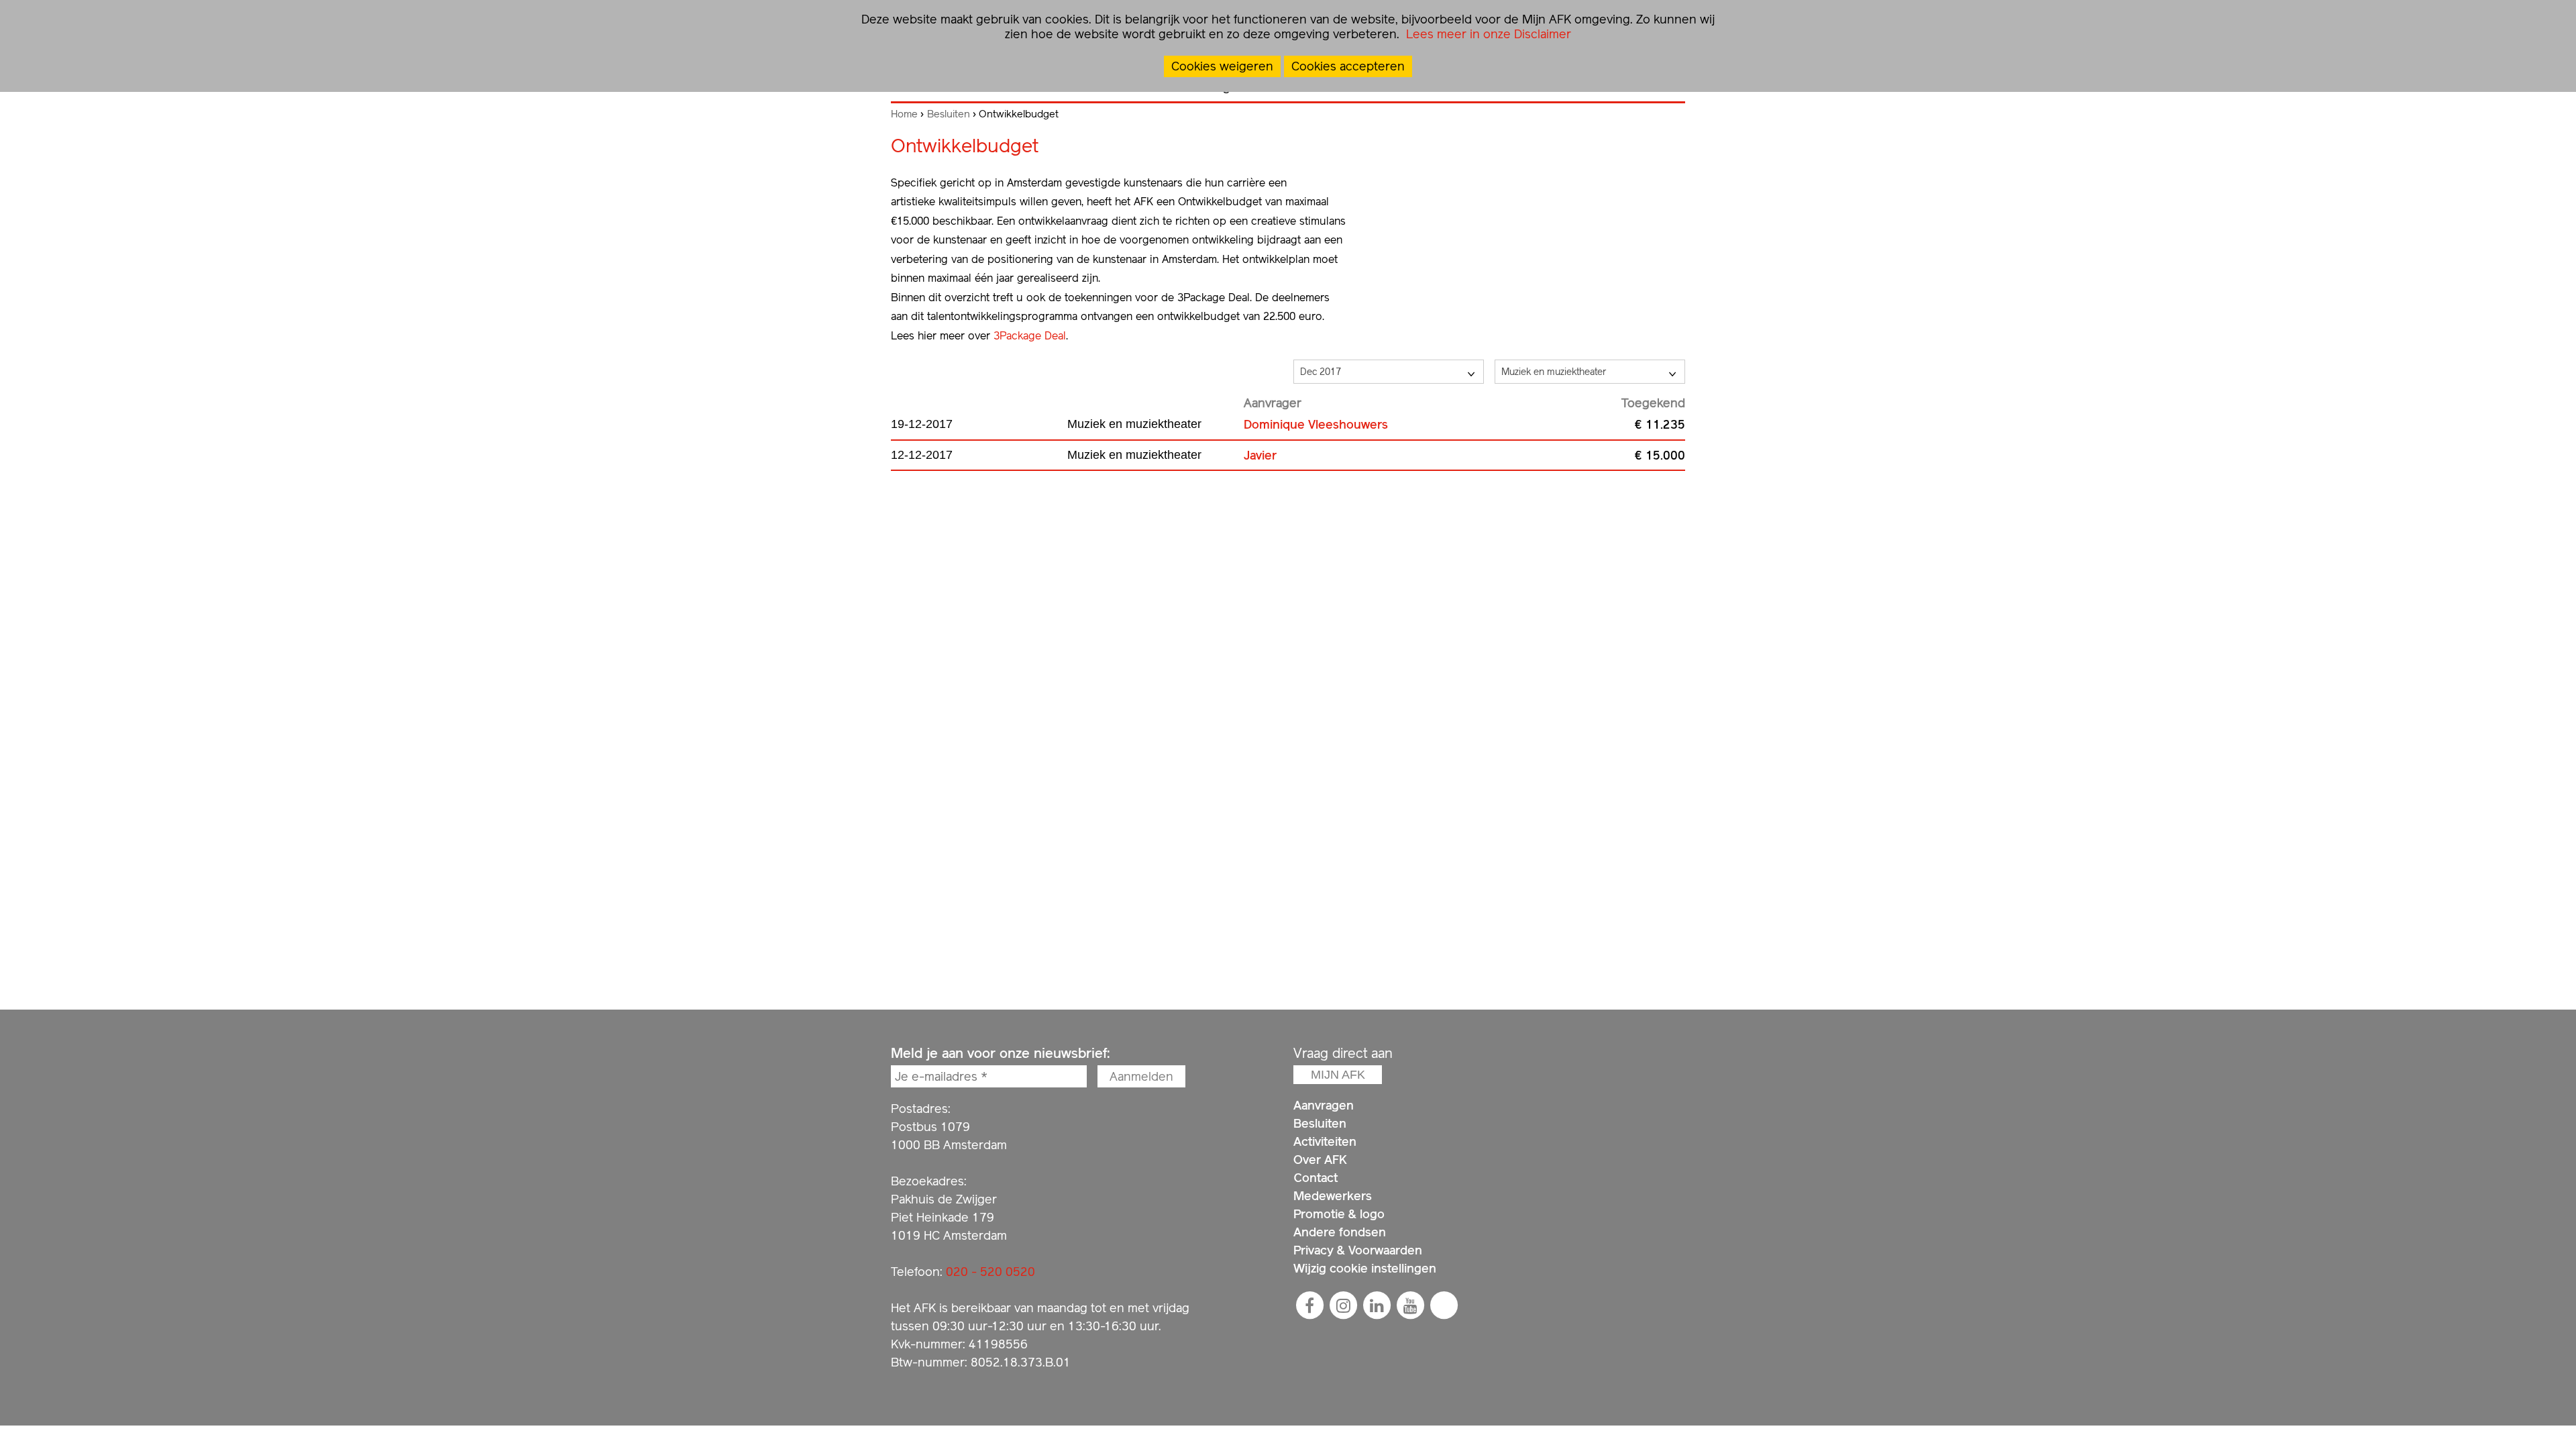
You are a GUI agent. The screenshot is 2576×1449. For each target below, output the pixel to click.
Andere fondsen (1340, 1232)
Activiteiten (1325, 1141)
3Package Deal (1030, 336)
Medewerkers (1333, 1196)
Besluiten (949, 114)
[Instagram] (1343, 1305)
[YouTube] (1410, 1305)
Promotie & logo (1339, 1214)
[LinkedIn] (1377, 1305)
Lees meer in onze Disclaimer (1487, 34)
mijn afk (1338, 1075)
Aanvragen (1324, 1105)
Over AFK (1320, 1160)
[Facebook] (1309, 1305)
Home (904, 114)
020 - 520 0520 (990, 1272)
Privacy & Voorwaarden (1358, 1250)
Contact (1316, 1178)
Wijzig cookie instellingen (1365, 1268)
